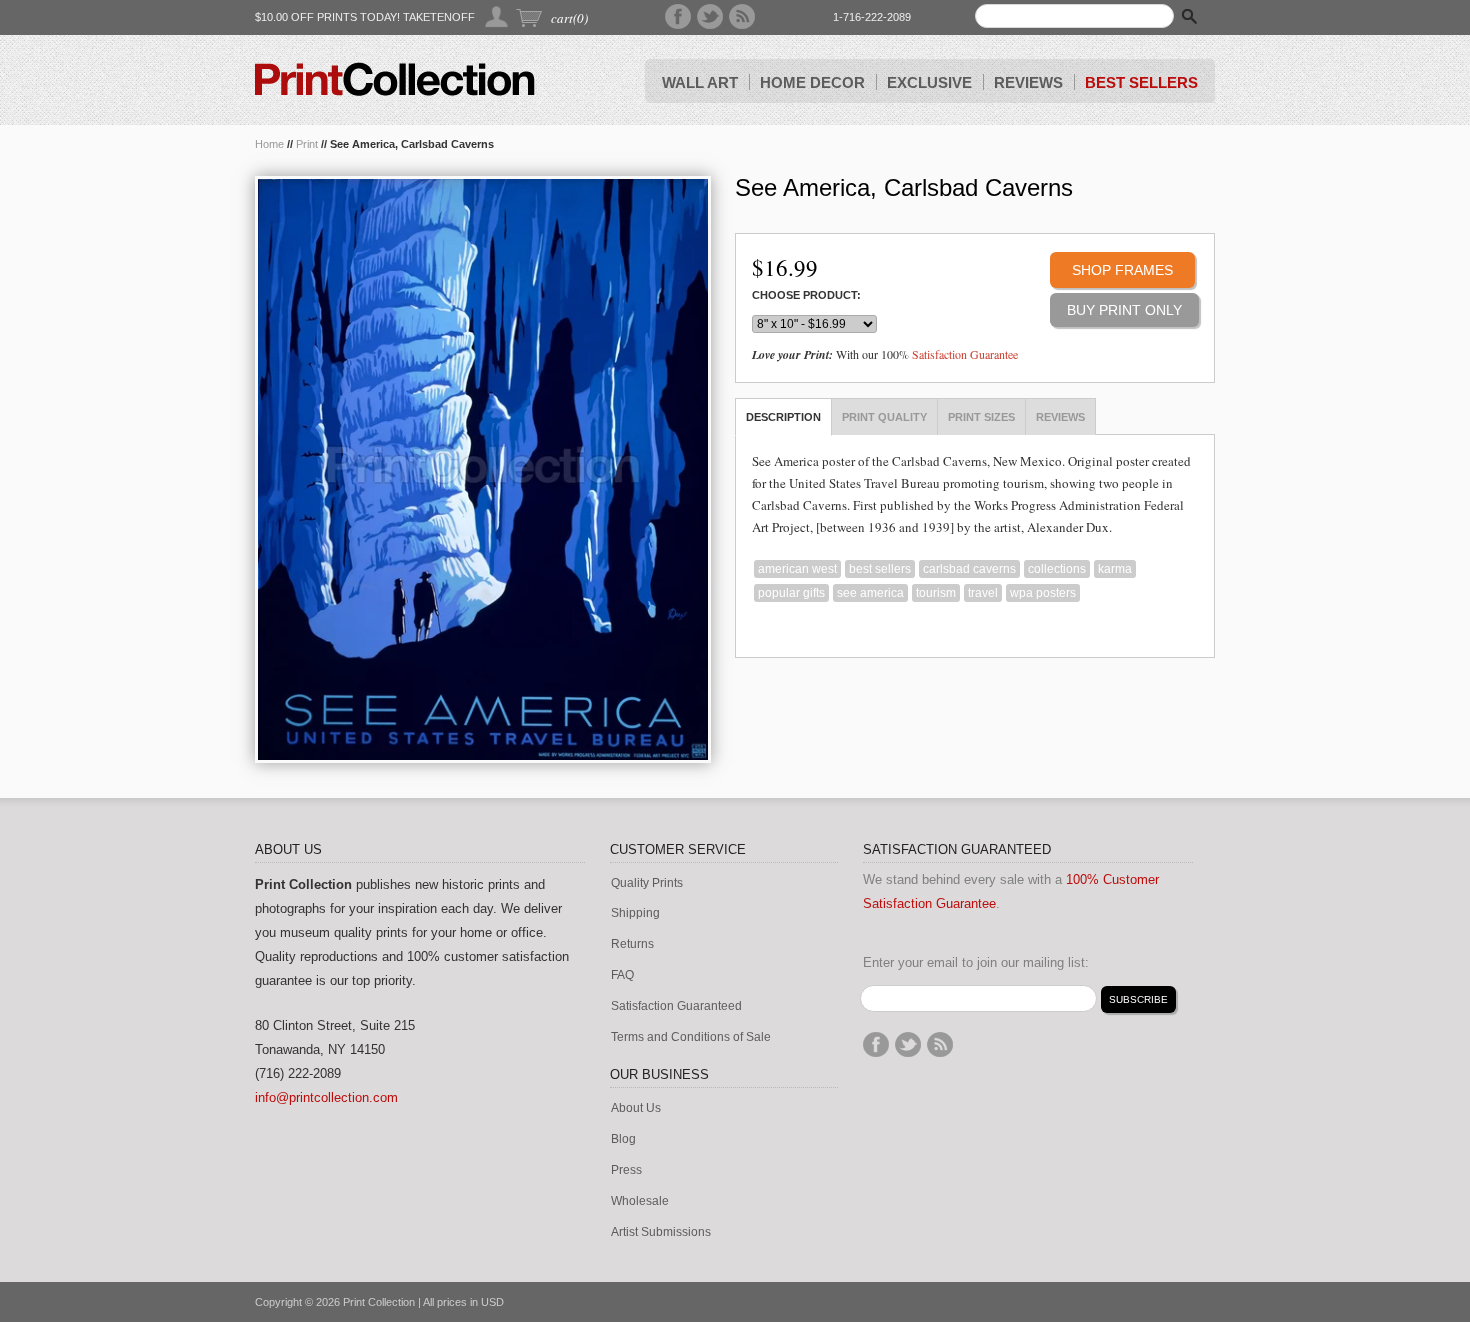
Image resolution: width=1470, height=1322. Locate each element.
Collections (1057, 569)
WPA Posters (1043, 593)
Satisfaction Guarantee (965, 354)
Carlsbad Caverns (969, 569)
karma (1115, 569)
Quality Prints (647, 883)
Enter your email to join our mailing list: (976, 962)
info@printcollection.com (326, 1097)
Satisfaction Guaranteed (676, 1006)
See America (870, 593)
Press (626, 1170)
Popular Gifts (791, 593)
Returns (632, 944)
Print (307, 144)
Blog (623, 1139)
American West (797, 569)
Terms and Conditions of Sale (691, 1037)
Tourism (936, 593)
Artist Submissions (661, 1232)
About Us (636, 1108)
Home (269, 144)
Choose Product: (806, 295)
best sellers (880, 569)
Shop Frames (1122, 270)
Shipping (635, 913)
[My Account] (497, 16)
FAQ (622, 975)
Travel (983, 593)
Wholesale (640, 1201)
